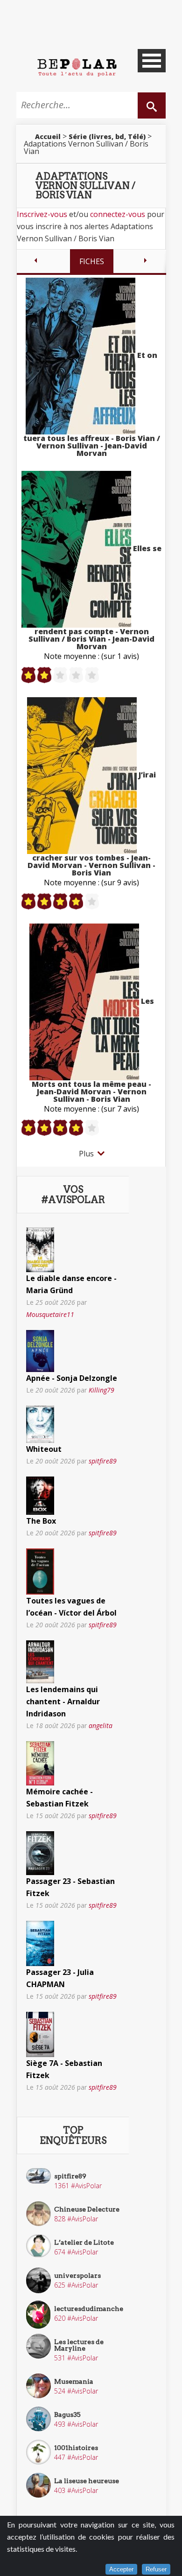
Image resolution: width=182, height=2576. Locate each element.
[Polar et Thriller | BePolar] (77, 67)
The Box (41, 1521)
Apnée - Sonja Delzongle (72, 1378)
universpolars (77, 2275)
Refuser (156, 2569)
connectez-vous (118, 214)
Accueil (48, 136)
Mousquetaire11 (50, 1314)
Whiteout (44, 1449)
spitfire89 (103, 1461)
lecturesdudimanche (89, 2309)
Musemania (74, 2381)
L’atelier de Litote (84, 2242)
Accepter (121, 2569)
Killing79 (101, 1390)
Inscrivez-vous (42, 214)
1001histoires (76, 2448)
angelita (101, 1725)
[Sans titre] (40, 1249)
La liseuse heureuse (87, 2481)
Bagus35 (67, 2415)
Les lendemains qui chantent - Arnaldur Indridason (63, 1701)
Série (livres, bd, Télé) (107, 136)
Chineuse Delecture (87, 2209)
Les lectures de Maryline (79, 2345)
